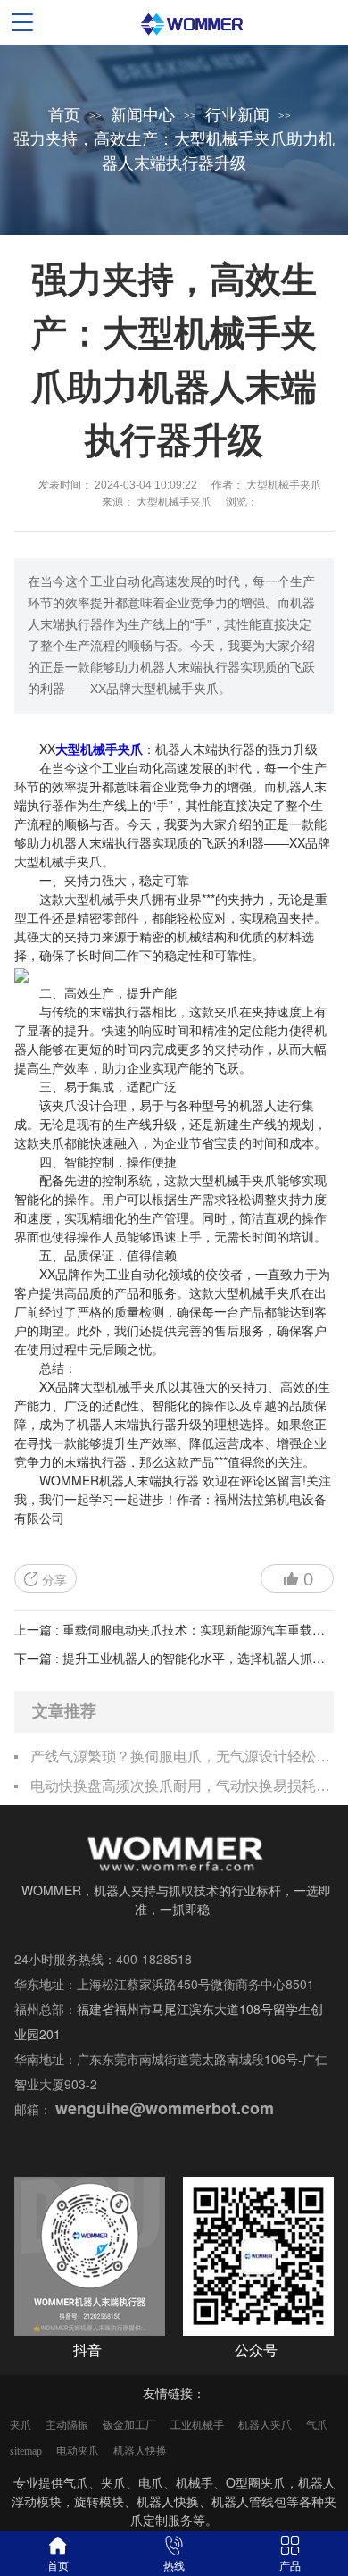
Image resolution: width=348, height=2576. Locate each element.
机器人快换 (140, 2451)
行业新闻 (237, 115)
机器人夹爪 (265, 2425)
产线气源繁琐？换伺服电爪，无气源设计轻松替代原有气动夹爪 (182, 1756)
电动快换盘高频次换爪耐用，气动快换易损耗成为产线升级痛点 (182, 1786)
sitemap (26, 2451)
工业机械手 (197, 2425)
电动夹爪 (78, 2451)
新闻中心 (143, 115)
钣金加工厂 (129, 2425)
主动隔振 (67, 2425)
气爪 (317, 2425)
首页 (64, 115)
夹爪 (21, 2425)
